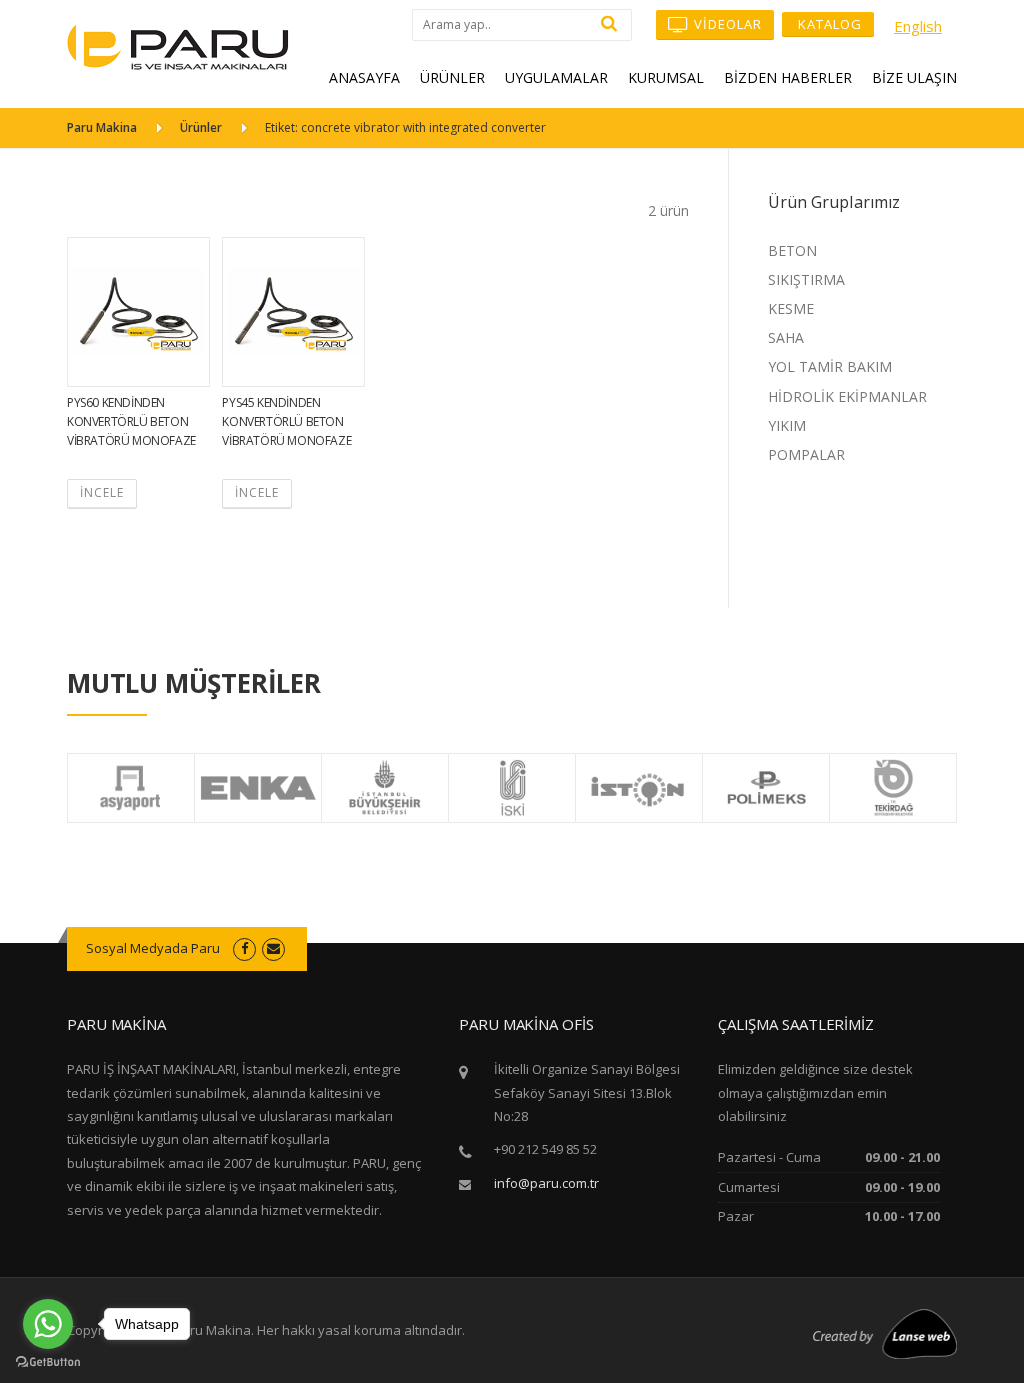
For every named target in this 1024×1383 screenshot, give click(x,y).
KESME (791, 308)
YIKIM (787, 425)
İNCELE (102, 492)
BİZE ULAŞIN (914, 77)
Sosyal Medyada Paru (153, 948)
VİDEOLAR (726, 24)
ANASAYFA (364, 77)
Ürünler (201, 127)
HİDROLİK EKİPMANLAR (847, 396)
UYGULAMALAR (556, 77)
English (918, 26)
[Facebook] (244, 948)
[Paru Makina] (178, 45)
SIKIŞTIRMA (806, 279)
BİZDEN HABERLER (788, 77)
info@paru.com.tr (546, 1183)
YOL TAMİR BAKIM (830, 366)
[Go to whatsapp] (48, 1324)
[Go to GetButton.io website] (48, 1362)
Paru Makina (102, 127)
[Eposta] (273, 948)
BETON (792, 250)
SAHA (786, 337)
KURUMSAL (666, 77)
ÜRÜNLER (452, 77)
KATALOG (828, 24)
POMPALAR (806, 454)
